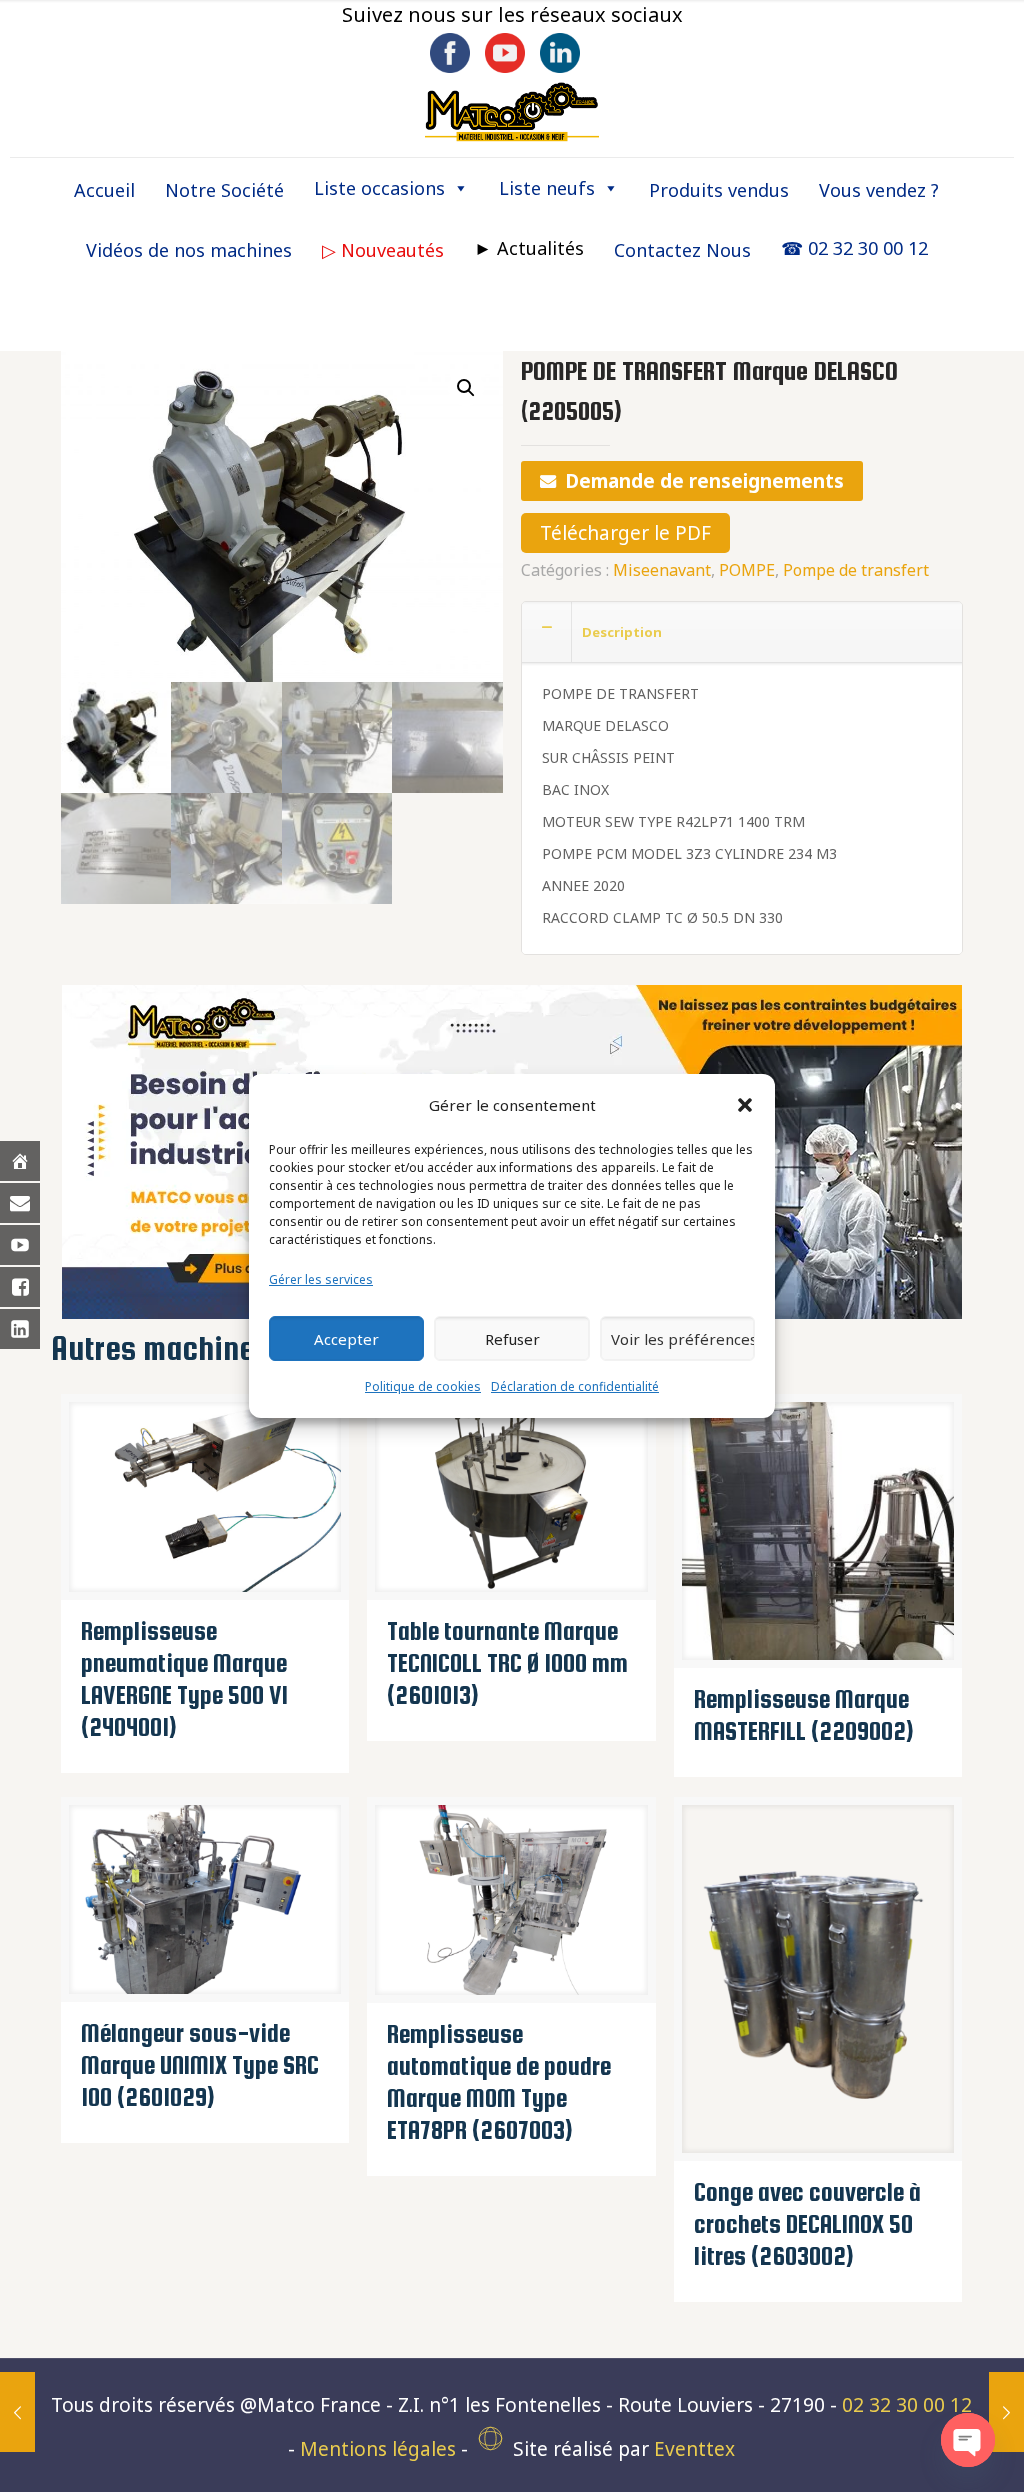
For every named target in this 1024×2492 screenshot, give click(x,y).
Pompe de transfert (856, 570)
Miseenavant (662, 570)
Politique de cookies (423, 1386)
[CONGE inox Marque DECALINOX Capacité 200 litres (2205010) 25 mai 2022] (1006, 2412)
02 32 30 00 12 (907, 2405)
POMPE (747, 570)
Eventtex (694, 2449)
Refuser (512, 1339)
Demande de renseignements (704, 481)
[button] (745, 1105)
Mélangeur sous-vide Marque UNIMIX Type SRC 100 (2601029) (200, 2065)
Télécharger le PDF (625, 533)
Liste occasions (379, 188)
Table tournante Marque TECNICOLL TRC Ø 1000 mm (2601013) (507, 1663)
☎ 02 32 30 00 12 (854, 248)
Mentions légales (378, 2449)
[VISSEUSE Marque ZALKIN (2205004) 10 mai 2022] (17, 2412)
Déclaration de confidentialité (575, 1386)
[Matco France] (512, 111)
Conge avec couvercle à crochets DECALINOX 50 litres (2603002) (807, 2224)
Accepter (346, 1339)
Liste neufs (547, 188)
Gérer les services (321, 1279)
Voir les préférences (683, 1339)
